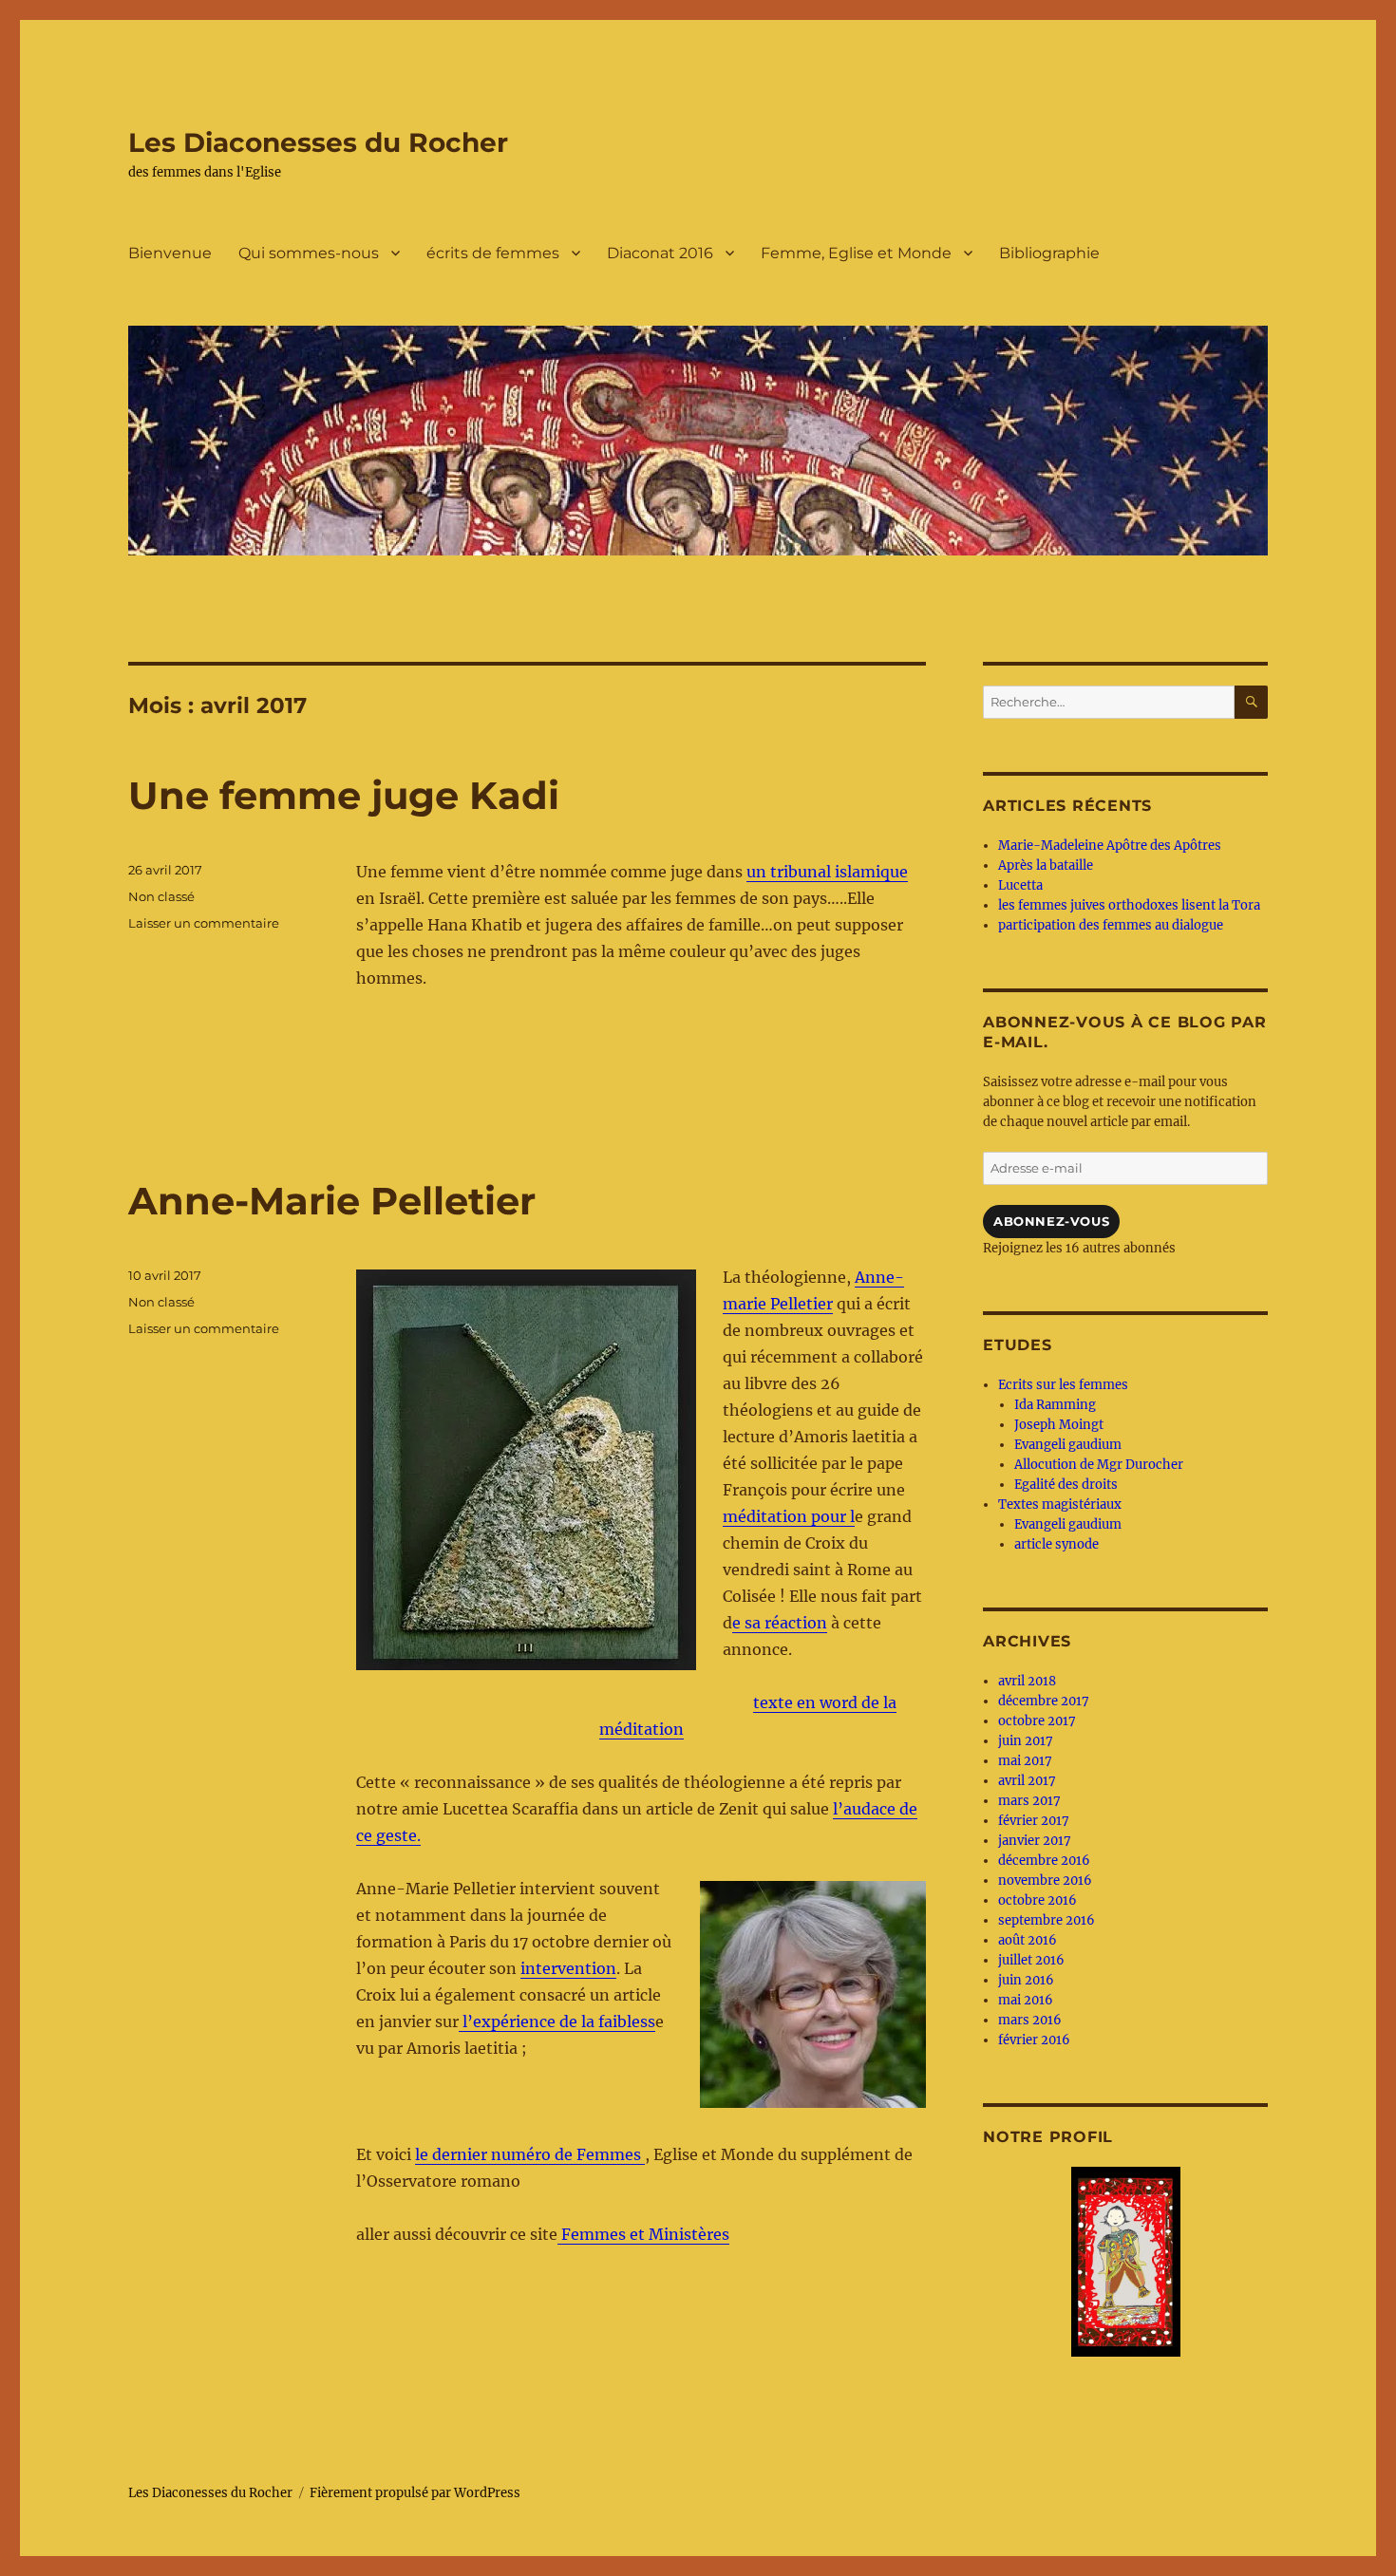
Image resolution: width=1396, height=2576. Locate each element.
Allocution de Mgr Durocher (1099, 1465)
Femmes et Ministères (643, 2234)
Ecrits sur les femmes (1063, 1385)
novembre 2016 (1045, 1880)
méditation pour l (789, 1516)
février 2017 (1034, 1821)
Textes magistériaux (1060, 1504)
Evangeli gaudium (1068, 1445)
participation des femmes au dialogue (1111, 925)
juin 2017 (1026, 1741)
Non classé (161, 896)
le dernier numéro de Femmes (530, 2154)
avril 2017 (1027, 1781)
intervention (568, 1968)
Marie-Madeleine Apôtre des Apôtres (1110, 846)
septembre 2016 (1047, 1920)
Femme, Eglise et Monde (856, 253)
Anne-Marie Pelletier (332, 1201)
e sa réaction (780, 1623)
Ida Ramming (1055, 1405)
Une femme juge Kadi (344, 795)
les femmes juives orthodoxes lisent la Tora (1129, 905)
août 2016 (1028, 1940)
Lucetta (1020, 885)
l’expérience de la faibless (557, 2021)
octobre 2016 (1038, 1900)
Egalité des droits (1066, 1485)
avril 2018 (1027, 1681)
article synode (1056, 1544)
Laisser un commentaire (204, 923)
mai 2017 (1025, 1761)
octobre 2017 (1037, 1721)
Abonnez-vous (1051, 1221)
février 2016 (1034, 2040)
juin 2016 (1026, 1980)
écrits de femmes (493, 253)
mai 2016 (1026, 2000)
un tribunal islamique (827, 872)
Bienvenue (170, 253)
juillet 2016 (1031, 1960)
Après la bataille (1046, 865)
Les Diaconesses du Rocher (318, 142)
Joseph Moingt (1059, 1425)
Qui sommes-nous (309, 253)
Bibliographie (1049, 253)
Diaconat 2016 (660, 253)
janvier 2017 (1035, 1841)
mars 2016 (1030, 2020)
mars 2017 (1029, 1801)
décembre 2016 (1044, 1861)
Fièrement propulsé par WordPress (415, 2493)
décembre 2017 (1044, 1701)
